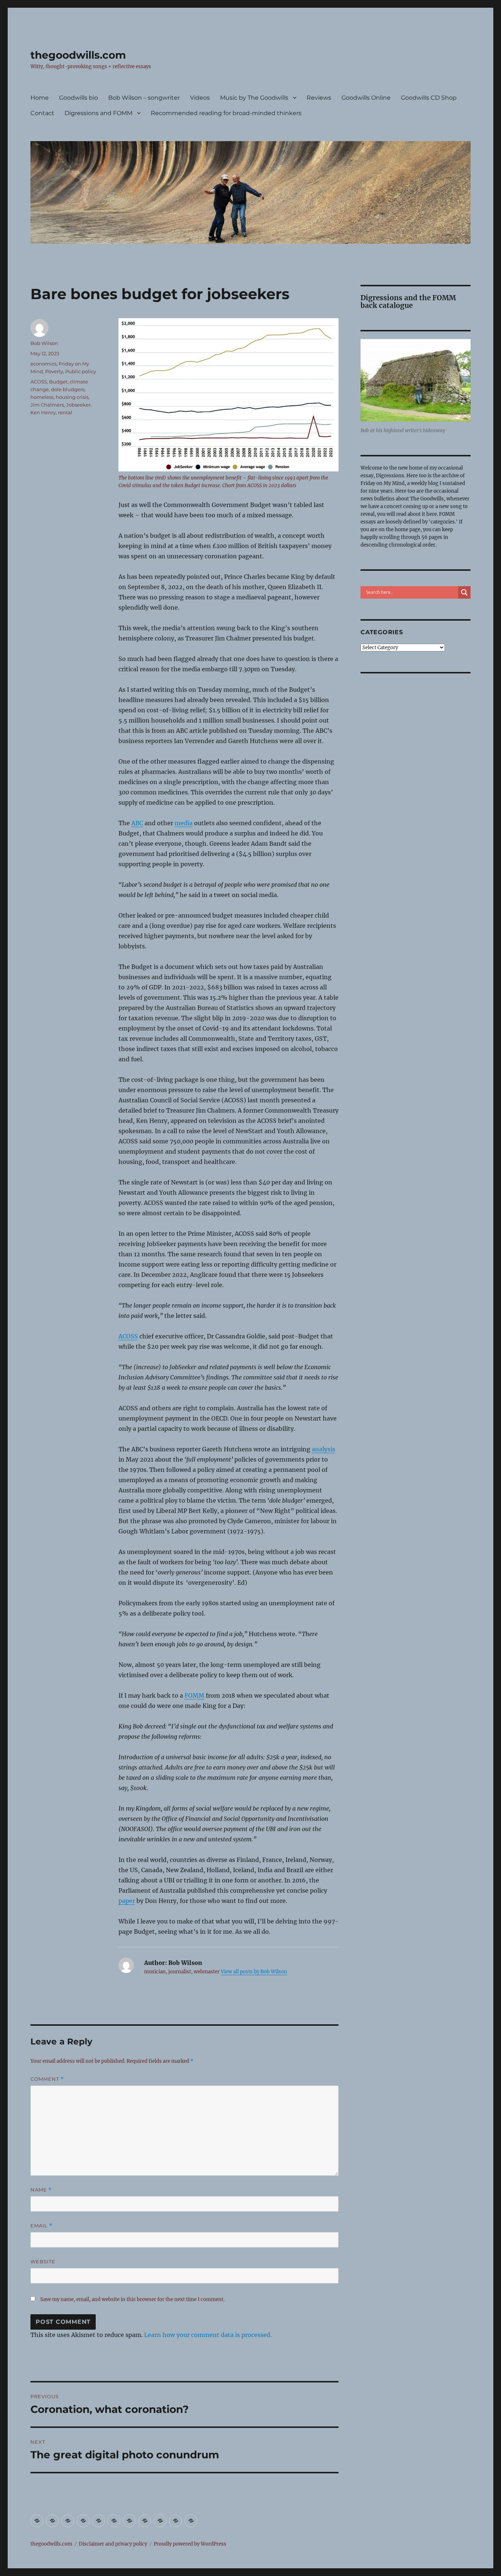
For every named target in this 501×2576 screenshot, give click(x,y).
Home (40, 98)
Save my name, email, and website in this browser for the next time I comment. (132, 2299)
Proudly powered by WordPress (190, 2544)
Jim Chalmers (47, 405)
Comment (47, 2079)
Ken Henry (43, 412)
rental (65, 412)
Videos (200, 98)
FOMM (194, 1695)
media (184, 823)
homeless (42, 397)
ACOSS (128, 1336)
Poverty (54, 371)
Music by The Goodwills (254, 98)
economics (43, 364)
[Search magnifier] (464, 592)
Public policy (81, 371)
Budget (58, 382)
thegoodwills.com (78, 55)
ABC (137, 823)
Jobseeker (78, 405)
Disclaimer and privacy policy (113, 2544)
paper (127, 1901)
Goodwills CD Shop (429, 98)
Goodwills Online (366, 98)
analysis (323, 1449)
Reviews (319, 98)
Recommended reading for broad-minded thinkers (226, 113)
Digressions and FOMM (98, 113)
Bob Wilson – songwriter (144, 98)
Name (41, 2190)
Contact (42, 113)
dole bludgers (68, 389)
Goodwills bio (78, 98)
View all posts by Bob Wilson (254, 1972)
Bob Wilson (44, 343)
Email (41, 2226)
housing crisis (72, 397)
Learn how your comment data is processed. (208, 2335)
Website (43, 2261)
